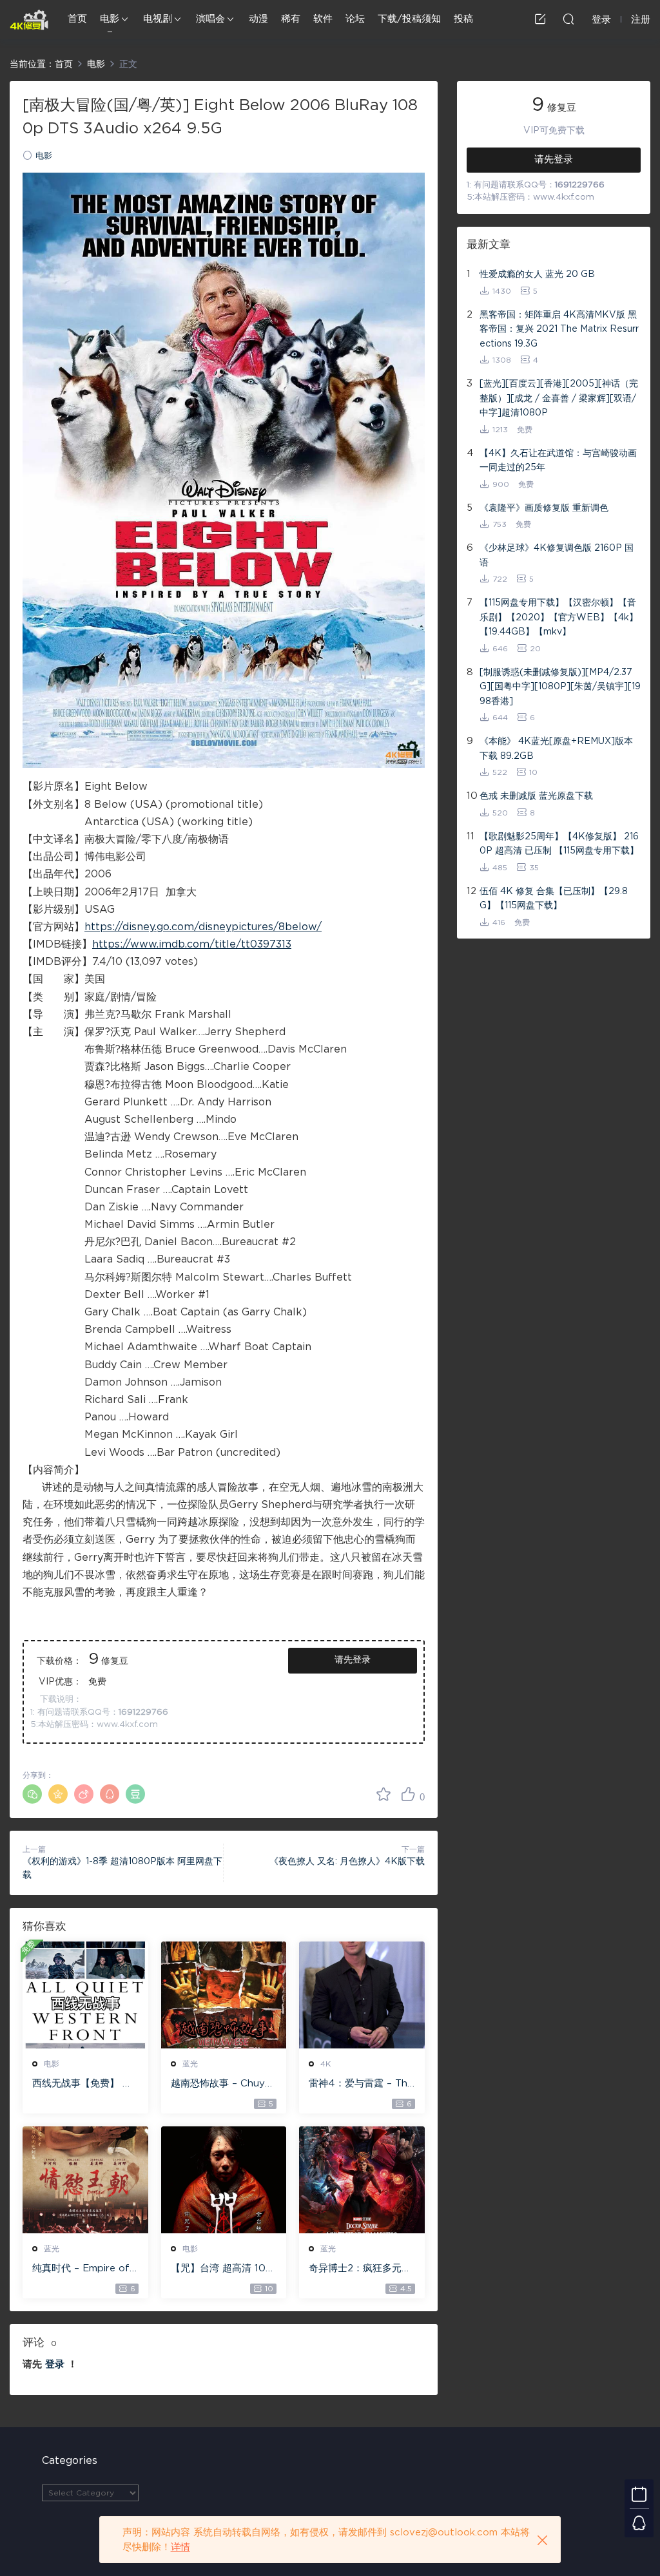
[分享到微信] (32, 1794)
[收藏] (383, 1794)
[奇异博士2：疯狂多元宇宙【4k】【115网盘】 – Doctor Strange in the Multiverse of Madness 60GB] (362, 2180)
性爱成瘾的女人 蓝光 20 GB (537, 274)
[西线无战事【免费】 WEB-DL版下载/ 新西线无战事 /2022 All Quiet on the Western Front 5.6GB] (85, 1995)
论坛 (355, 19)
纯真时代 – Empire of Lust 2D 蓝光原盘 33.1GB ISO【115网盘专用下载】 (82, 2269)
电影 (110, 19)
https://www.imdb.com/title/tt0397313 (192, 944)
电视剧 (158, 19)
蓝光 (190, 2064)
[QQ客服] (639, 2523)
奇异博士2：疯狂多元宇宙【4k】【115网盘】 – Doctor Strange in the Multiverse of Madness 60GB (360, 2269)
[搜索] (568, 19)
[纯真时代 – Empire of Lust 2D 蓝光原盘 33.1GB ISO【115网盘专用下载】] (85, 2180)
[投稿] (540, 19)
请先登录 (353, 1660)
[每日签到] (639, 2494)
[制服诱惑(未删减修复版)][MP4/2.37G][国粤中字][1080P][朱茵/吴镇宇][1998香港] (560, 687)
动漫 (258, 19)
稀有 (291, 19)
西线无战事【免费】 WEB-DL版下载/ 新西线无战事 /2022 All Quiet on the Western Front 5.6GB (84, 2085)
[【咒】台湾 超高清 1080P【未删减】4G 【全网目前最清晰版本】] (224, 2180)
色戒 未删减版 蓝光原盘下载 (536, 796)
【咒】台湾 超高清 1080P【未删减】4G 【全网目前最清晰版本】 (221, 2269)
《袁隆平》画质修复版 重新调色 (544, 508)
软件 (323, 19)
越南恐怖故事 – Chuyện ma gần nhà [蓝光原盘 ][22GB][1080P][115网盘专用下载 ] (224, 2085)
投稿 (463, 19)
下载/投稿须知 (409, 19)
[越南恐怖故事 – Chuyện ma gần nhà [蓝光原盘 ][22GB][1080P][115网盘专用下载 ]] (224, 1995)
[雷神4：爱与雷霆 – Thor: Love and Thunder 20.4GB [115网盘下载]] (362, 1995)
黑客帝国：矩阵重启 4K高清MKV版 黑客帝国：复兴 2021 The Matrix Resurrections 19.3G (559, 329)
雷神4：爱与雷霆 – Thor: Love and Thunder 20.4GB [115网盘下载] (361, 2085)
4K (325, 2064)
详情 (180, 2547)
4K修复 (29, 19)
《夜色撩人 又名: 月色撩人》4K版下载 (347, 1862)
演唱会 (210, 19)
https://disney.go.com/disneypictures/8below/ (203, 927)
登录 (55, 2364)
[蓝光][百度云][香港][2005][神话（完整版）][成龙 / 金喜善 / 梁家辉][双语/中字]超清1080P (559, 398)
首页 (77, 19)
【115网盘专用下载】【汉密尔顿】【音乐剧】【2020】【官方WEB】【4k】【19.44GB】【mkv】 (559, 617)
